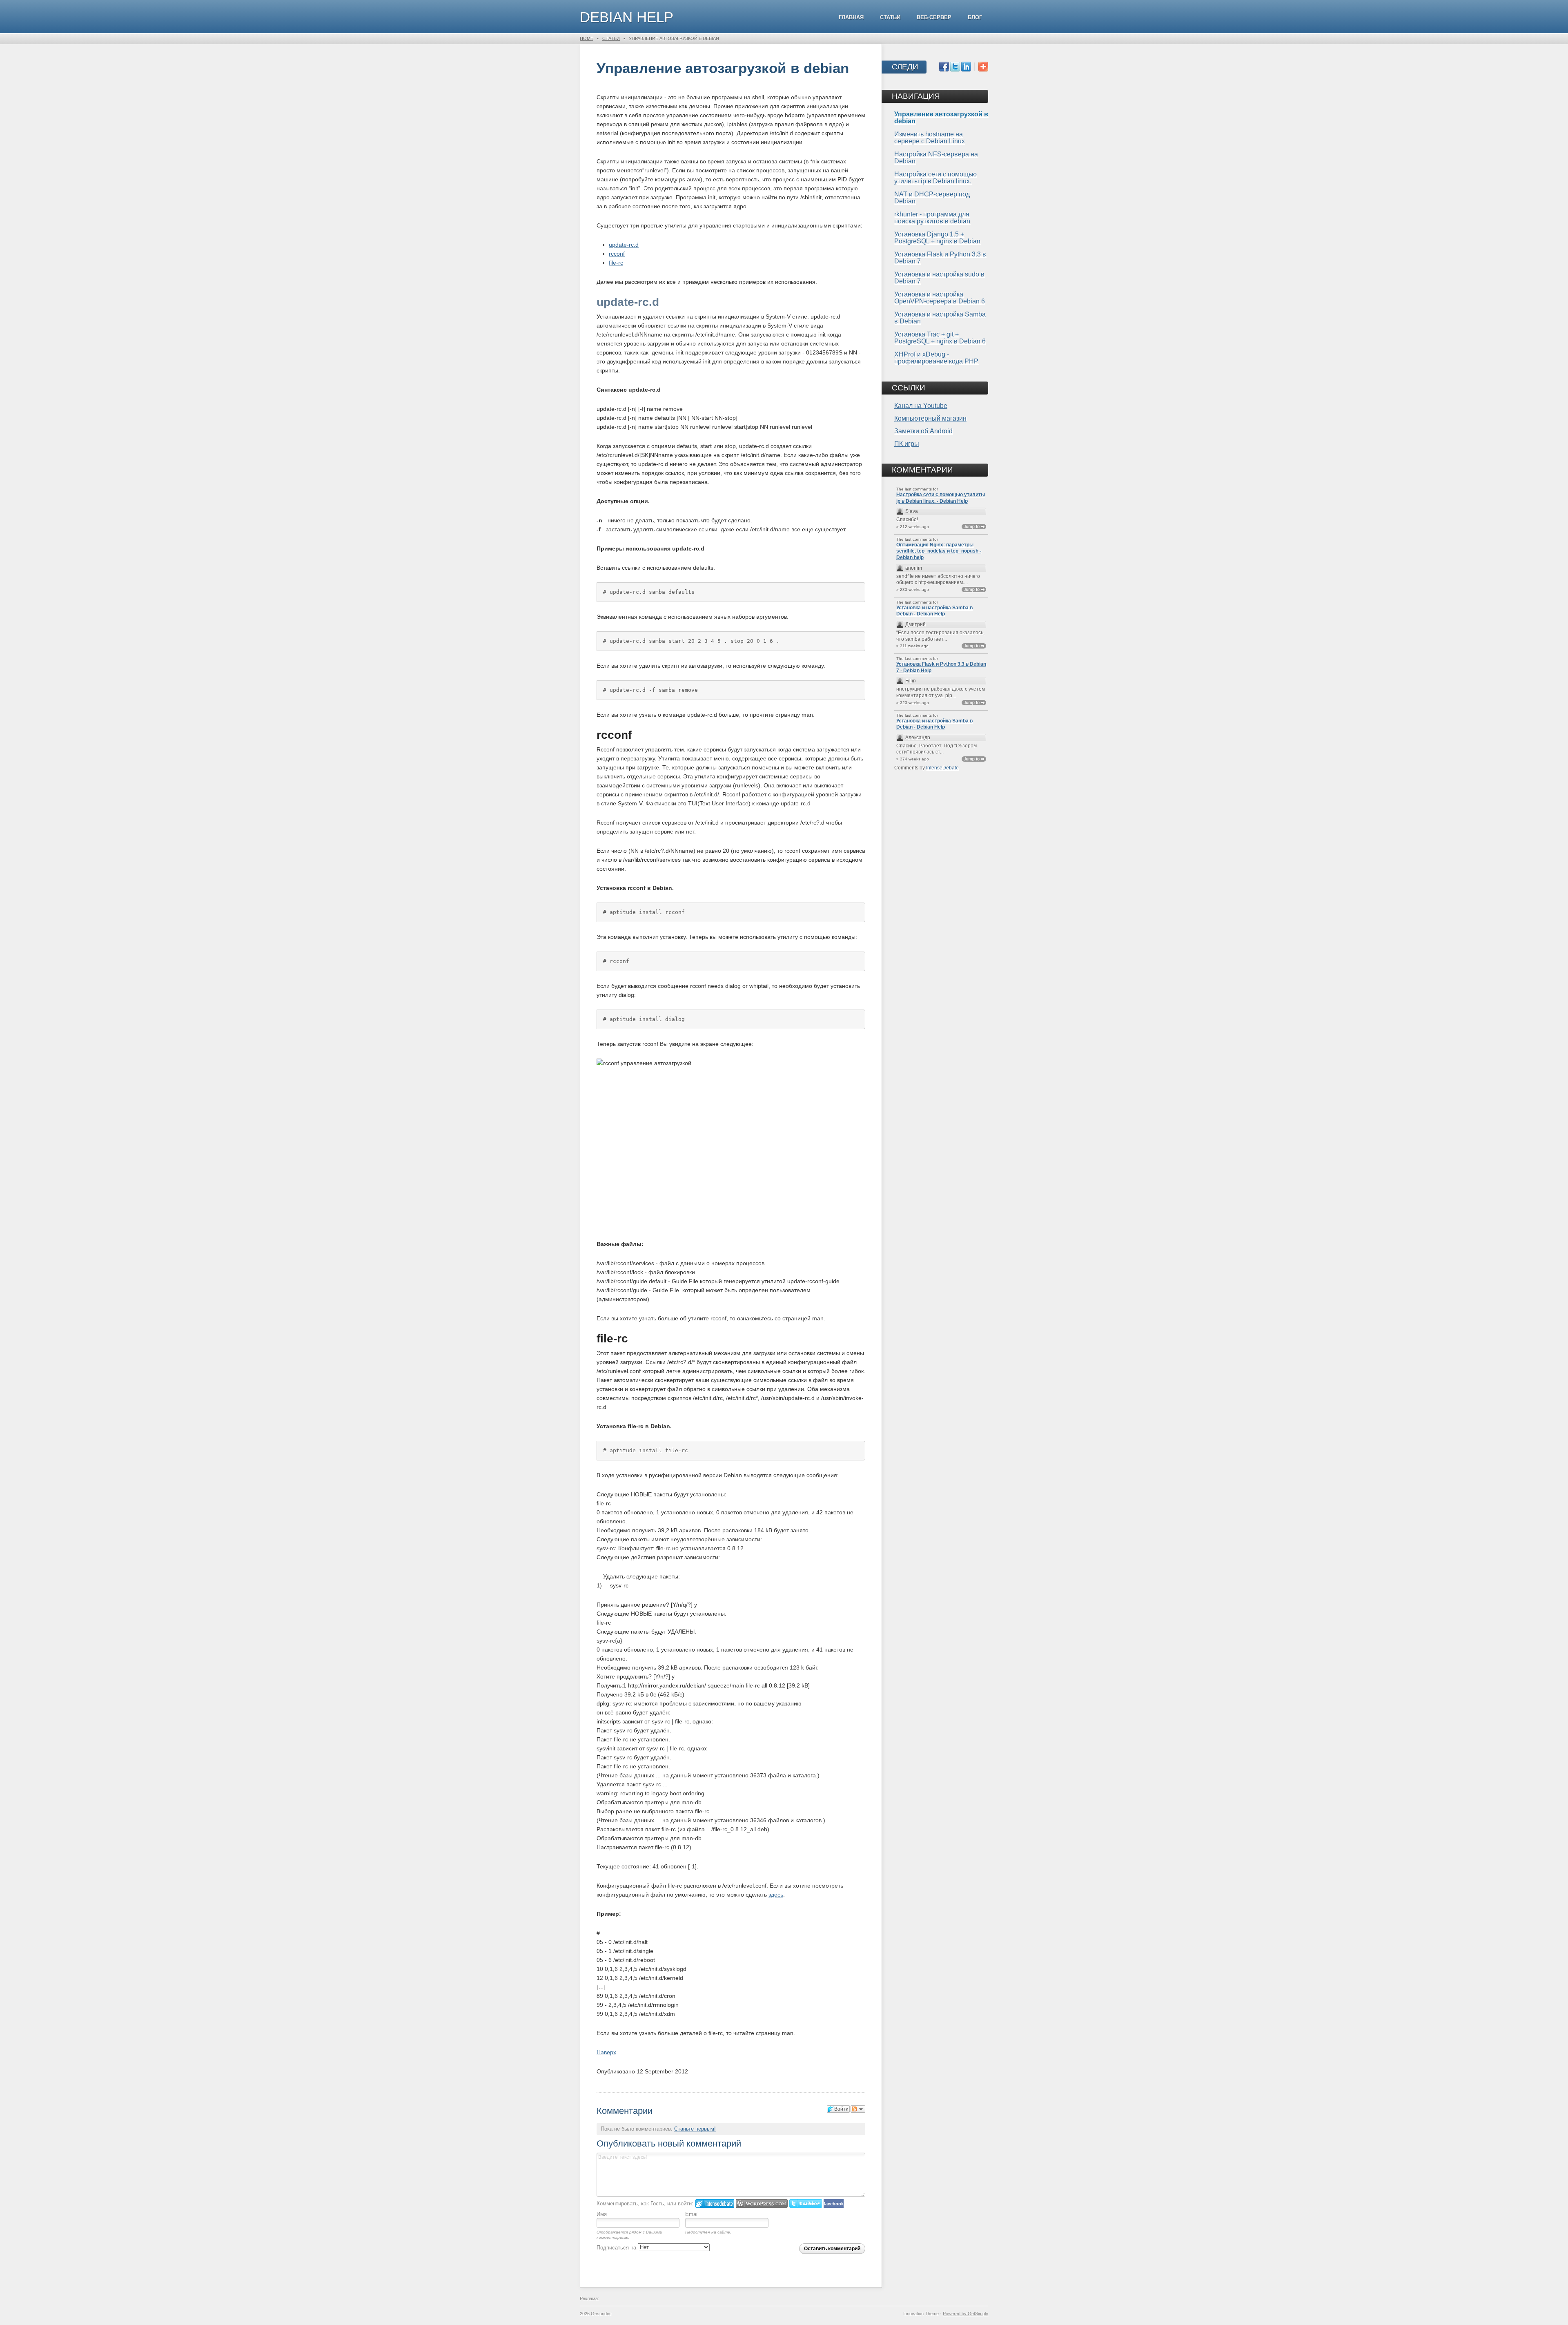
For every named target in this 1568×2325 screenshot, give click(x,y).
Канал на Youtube (921, 406)
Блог (975, 17)
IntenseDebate (942, 768)
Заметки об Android (923, 431)
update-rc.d (624, 245)
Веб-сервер (934, 17)
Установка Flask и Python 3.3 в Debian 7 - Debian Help (941, 667)
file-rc (616, 263)
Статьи (890, 17)
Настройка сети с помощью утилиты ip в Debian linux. (935, 178)
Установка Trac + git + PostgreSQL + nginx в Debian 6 (940, 338)
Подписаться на (617, 2248)
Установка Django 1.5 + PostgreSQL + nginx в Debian (937, 238)
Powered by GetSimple (966, 2314)
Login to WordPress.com (762, 2204)
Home (587, 38)
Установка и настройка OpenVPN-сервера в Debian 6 (940, 298)
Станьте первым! (695, 2129)
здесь (776, 1895)
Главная (851, 17)
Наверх (606, 2052)
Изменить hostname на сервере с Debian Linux (930, 138)
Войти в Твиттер (806, 2204)
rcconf (617, 254)
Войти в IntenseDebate (715, 2204)
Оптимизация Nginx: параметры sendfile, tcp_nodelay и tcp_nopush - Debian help (939, 551)
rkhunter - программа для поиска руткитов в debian (932, 218)
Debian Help (627, 17)
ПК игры (907, 444)
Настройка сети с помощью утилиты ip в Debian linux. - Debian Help (941, 498)
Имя (602, 2214)
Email (692, 2214)
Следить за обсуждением (858, 2109)
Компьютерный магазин (930, 418)
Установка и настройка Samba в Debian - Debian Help (934, 611)
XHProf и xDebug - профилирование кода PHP (936, 358)
